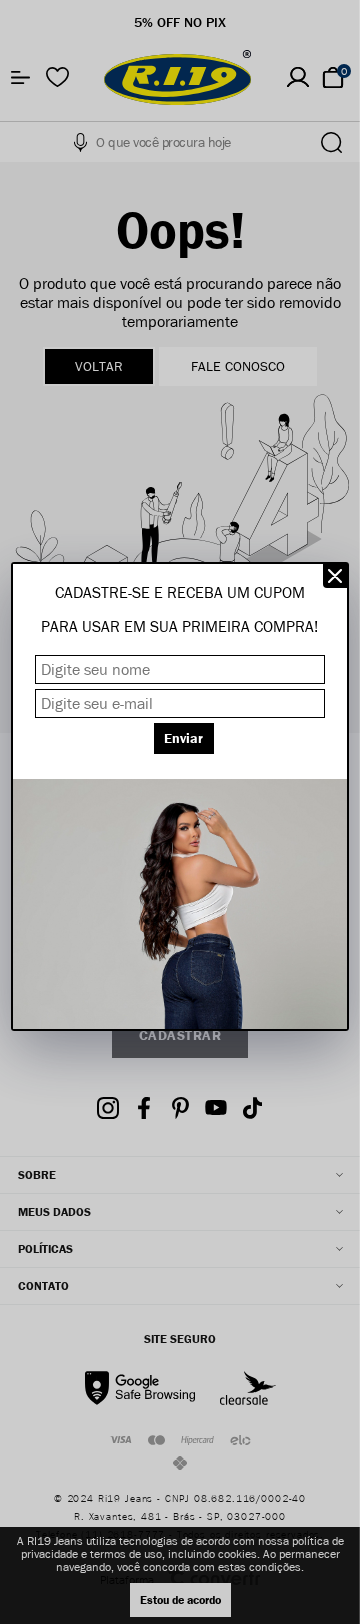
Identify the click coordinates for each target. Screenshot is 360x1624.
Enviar (183, 738)
